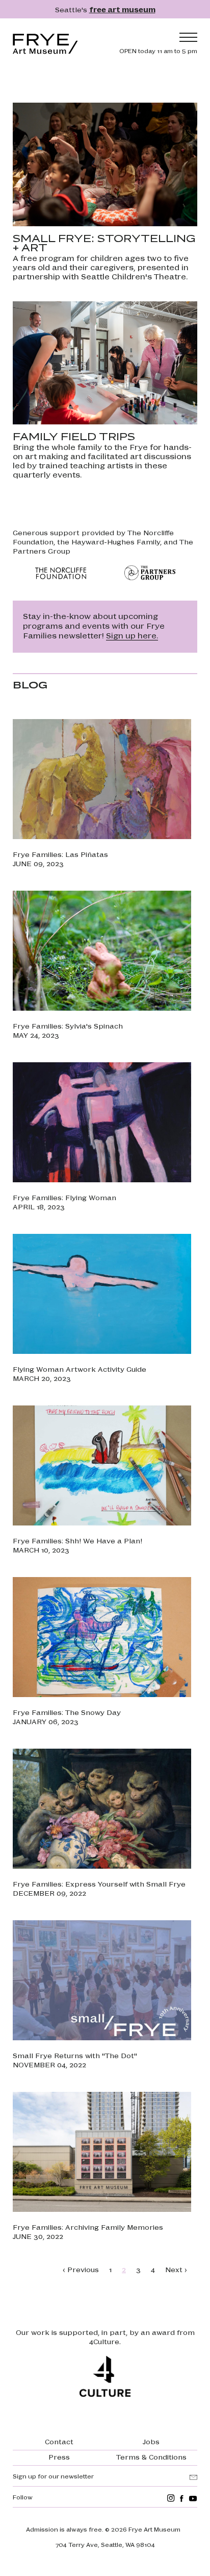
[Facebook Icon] (182, 2498)
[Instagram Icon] (171, 2498)
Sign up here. (132, 635)
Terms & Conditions (151, 2456)
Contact (59, 2441)
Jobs (151, 2441)
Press (59, 2456)
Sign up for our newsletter (53, 2476)
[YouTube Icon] (193, 2498)
